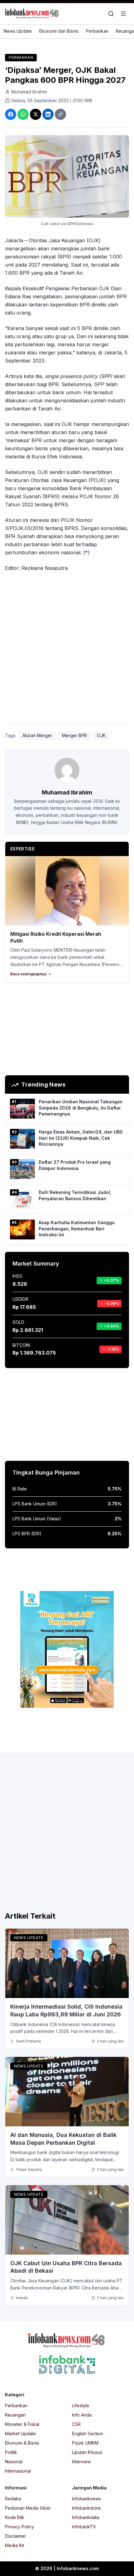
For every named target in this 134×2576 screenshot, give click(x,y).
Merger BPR (74, 735)
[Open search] (111, 14)
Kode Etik (15, 2517)
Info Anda (82, 2415)
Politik (11, 2452)
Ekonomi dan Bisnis (59, 31)
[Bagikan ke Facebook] (11, 114)
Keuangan (15, 2415)
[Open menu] (123, 14)
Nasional (14, 2462)
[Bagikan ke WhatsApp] (23, 114)
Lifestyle (81, 2406)
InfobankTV (84, 2527)
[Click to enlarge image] (67, 176)
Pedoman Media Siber (28, 2508)
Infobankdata (86, 2517)
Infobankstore (86, 2508)
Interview (81, 2462)
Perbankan (97, 31)
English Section (88, 2434)
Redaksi (13, 2499)
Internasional (18, 2471)
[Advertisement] (67, 649)
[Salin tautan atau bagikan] (60, 114)
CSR (76, 2424)
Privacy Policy (19, 2527)
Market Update (20, 2434)
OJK (101, 735)
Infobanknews (86, 2499)
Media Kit (14, 2545)
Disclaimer (15, 2536)
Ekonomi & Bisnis (22, 2443)
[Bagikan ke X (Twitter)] (36, 114)
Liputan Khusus (87, 2452)
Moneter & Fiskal (22, 2424)
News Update (18, 31)
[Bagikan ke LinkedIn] (48, 114)
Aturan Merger (37, 735)
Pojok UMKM (85, 2443)
